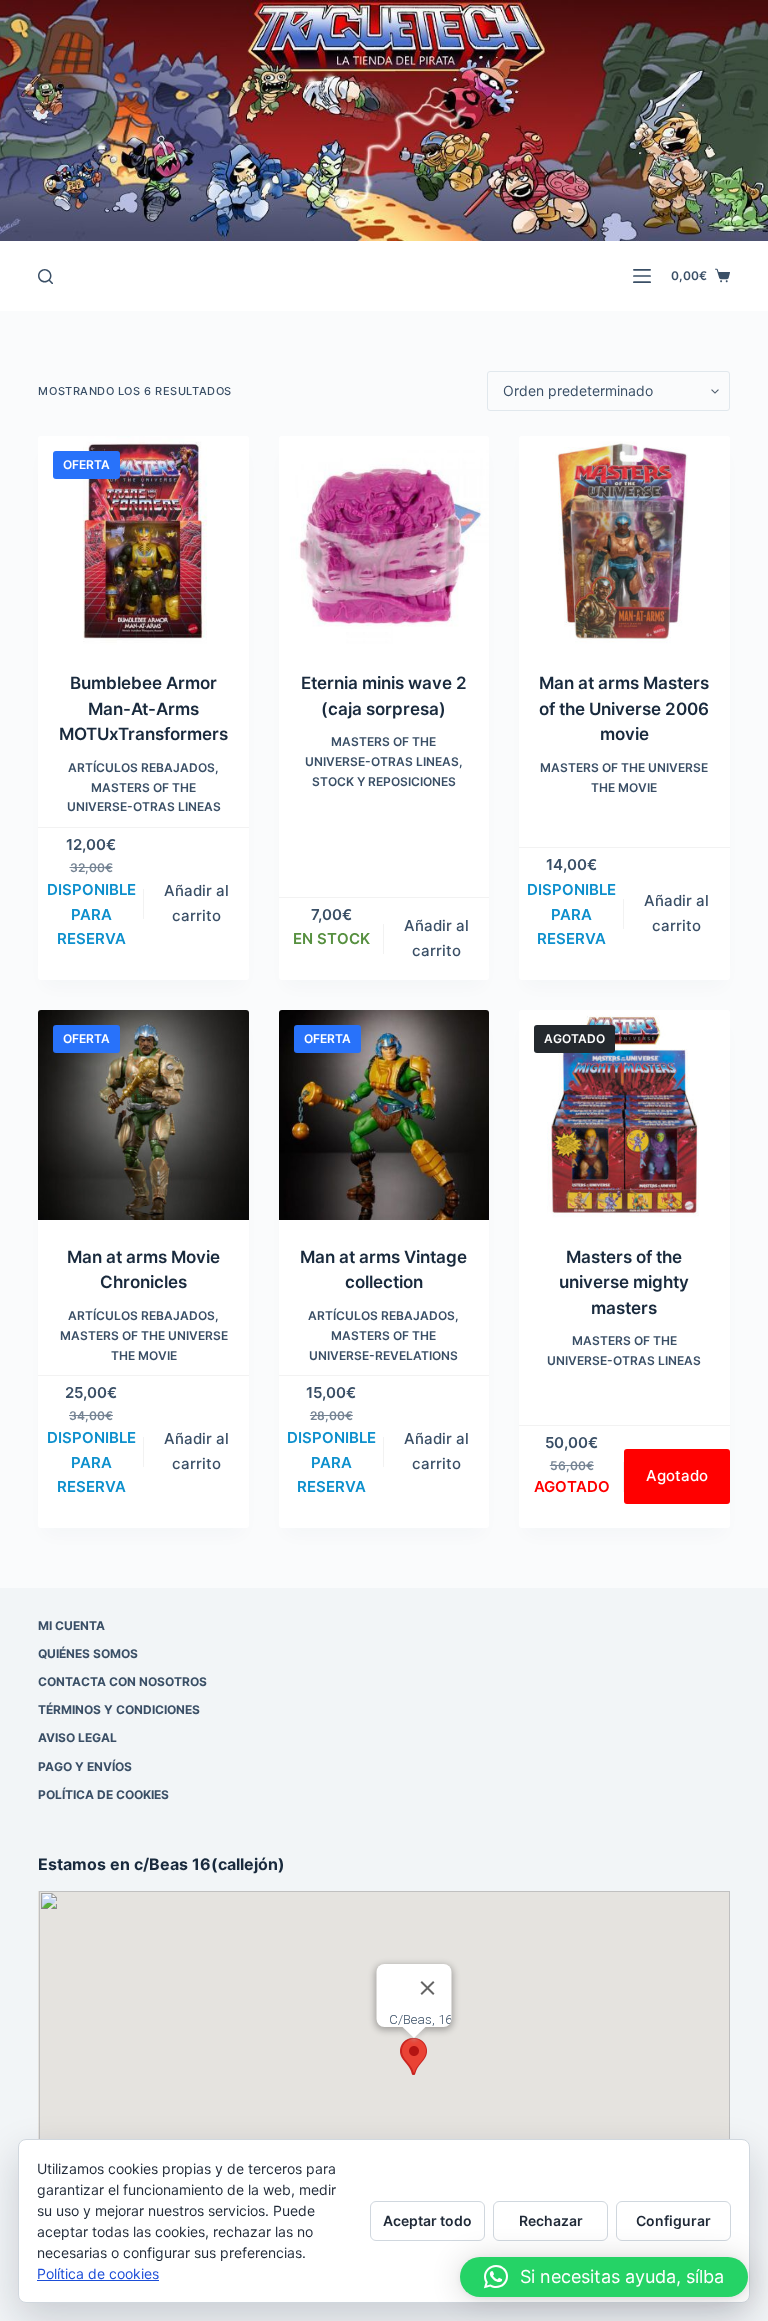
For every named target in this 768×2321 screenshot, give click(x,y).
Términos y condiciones (119, 1709)
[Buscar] (45, 276)
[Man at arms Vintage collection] (384, 1115)
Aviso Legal (77, 1737)
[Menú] (642, 276)
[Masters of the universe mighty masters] (624, 1115)
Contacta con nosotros (122, 1681)
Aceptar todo (427, 2220)
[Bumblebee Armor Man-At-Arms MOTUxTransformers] (143, 541)
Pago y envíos (85, 1766)
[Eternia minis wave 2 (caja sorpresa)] (384, 541)
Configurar (673, 2220)
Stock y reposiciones (384, 781)
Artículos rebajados (141, 767)
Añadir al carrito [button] (196, 903)
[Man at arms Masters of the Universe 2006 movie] (624, 541)
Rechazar (551, 2220)
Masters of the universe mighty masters (624, 1282)
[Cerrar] (428, 1988)
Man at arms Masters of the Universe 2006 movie (624, 708)
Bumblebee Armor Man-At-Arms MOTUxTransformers (143, 708)
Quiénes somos (88, 1653)
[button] (414, 2056)
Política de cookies (103, 1794)
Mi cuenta (71, 1625)
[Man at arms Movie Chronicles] (143, 1115)
